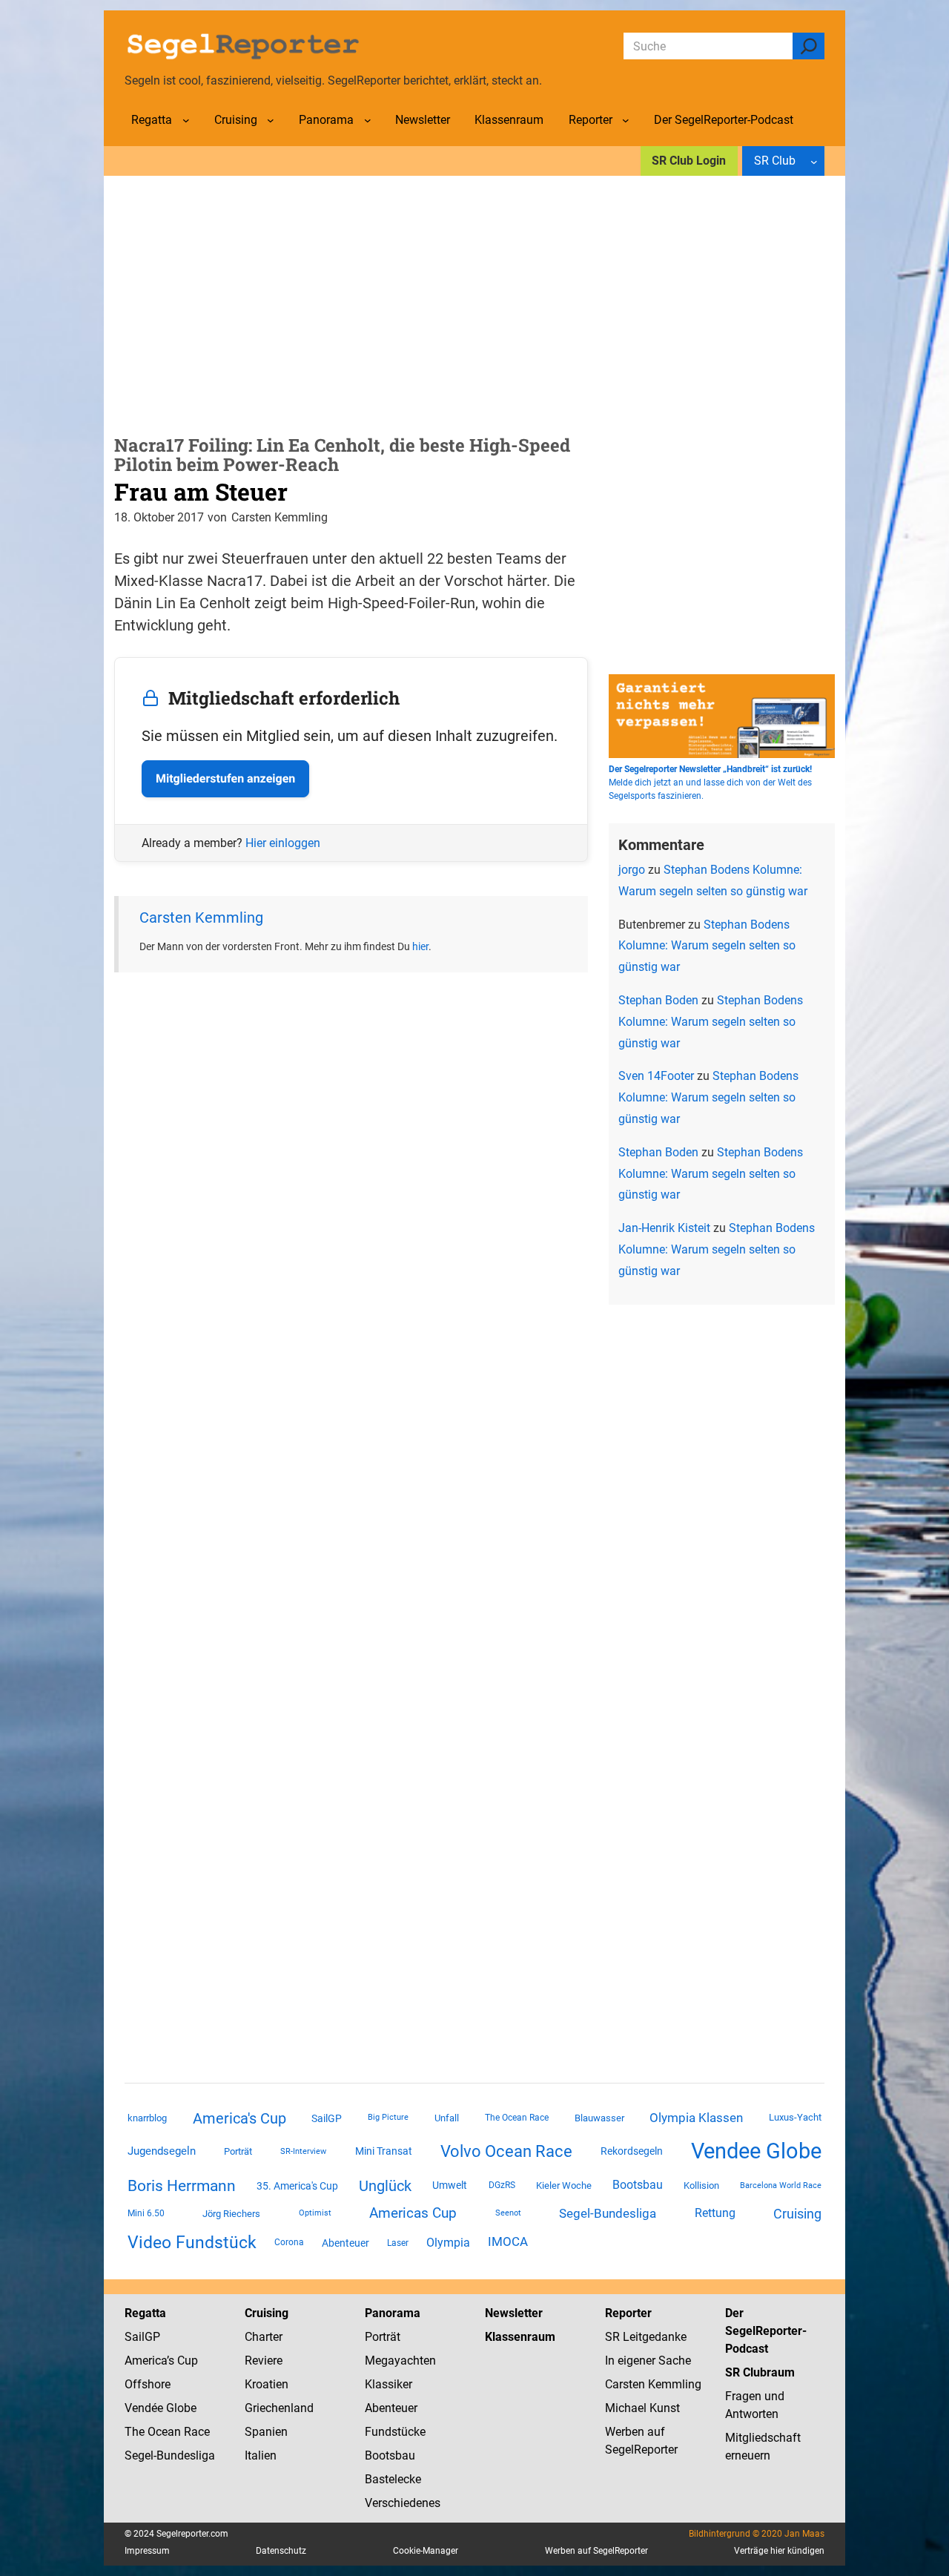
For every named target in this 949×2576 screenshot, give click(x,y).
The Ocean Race (517, 2118)
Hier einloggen (283, 843)
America (146, 2361)
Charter (264, 2337)
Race (195, 2432)
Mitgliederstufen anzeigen (225, 778)
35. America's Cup (297, 2186)
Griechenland (279, 2408)
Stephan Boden (658, 1000)
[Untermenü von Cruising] (271, 120)
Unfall (447, 2118)
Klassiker (388, 2384)
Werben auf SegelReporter (596, 2551)
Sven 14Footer (656, 1076)
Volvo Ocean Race (506, 2151)
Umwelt (450, 2185)
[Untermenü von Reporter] (626, 120)
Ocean (164, 2432)
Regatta (145, 2313)
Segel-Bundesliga (608, 2213)
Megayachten (400, 2361)
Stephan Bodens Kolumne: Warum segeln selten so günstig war (707, 946)
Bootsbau (638, 2185)
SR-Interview (303, 2151)
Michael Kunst (642, 2408)
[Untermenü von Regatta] (186, 120)
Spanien (266, 2432)
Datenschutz (281, 2551)
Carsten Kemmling (201, 918)
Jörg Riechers (231, 2214)
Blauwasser (599, 2118)
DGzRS (502, 2185)
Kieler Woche (564, 2185)
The (136, 2432)
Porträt (238, 2151)
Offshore (148, 2384)
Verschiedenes (403, 2503)
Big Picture (388, 2117)
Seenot (508, 2213)
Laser (398, 2243)
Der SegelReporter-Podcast (766, 2331)
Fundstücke (395, 2432)
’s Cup (182, 2361)
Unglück (385, 2186)
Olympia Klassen (696, 2118)
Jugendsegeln (162, 2151)
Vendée (144, 2408)
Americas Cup (413, 2213)
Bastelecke (393, 2479)
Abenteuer (345, 2243)
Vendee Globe (756, 2151)
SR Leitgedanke (646, 2337)
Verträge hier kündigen (779, 2551)
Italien (261, 2455)
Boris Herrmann (182, 2185)
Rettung (715, 2213)
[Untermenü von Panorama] (368, 120)
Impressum (147, 2551)
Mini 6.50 (146, 2213)
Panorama (393, 2313)
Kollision (701, 2185)
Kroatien (267, 2384)
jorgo (632, 870)
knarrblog (147, 2118)
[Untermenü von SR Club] (814, 161)
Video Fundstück (192, 2242)
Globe (180, 2408)
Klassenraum (520, 2337)
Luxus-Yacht (795, 2117)
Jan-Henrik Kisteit (664, 1228)
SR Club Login (689, 161)
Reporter (628, 2313)
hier (420, 946)
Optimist (315, 2213)
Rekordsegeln (632, 2151)
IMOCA (508, 2242)
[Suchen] (809, 46)
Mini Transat (384, 2151)
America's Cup (239, 2118)
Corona (289, 2242)
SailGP (327, 2118)
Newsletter (514, 2313)
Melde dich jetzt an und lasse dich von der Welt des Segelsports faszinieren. (710, 783)
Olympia (448, 2243)
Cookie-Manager (426, 2551)
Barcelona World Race (781, 2185)
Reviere (264, 2361)
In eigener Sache (648, 2361)
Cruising (797, 2214)
